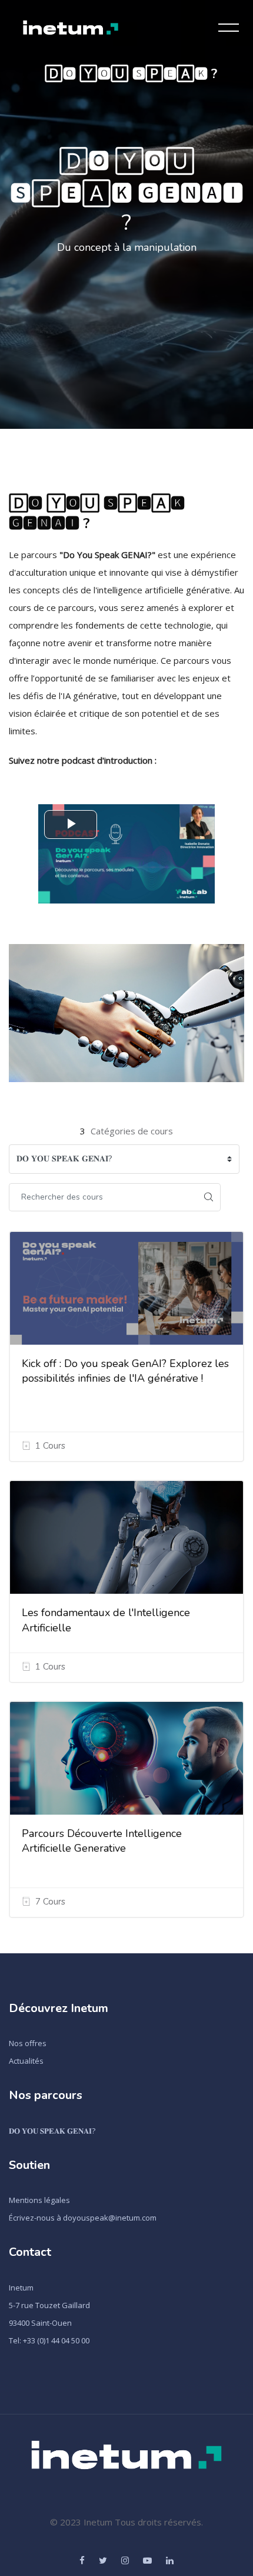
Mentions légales (39, 2200)
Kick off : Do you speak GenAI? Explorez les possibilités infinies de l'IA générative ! (125, 1371)
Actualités (26, 2061)
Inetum (21, 2288)
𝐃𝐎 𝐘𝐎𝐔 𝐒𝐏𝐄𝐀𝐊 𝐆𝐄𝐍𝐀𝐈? (52, 2131)
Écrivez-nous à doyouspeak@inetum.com (83, 2218)
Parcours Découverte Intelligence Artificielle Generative (102, 1841)
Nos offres (28, 2043)
